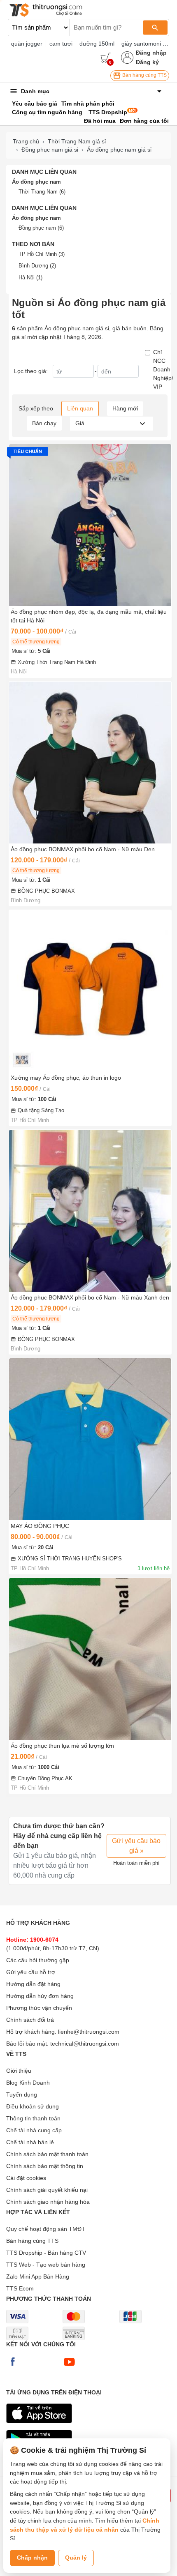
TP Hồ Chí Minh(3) (42, 254)
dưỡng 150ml (97, 44)
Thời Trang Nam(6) (42, 192)
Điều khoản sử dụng (33, 2106)
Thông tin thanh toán (33, 2118)
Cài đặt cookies (26, 2178)
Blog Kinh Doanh (28, 2083)
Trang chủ (26, 141)
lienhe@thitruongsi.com (89, 2032)
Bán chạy (44, 423)
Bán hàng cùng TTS (144, 75)
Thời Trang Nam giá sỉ (77, 141)
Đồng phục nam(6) (41, 228)
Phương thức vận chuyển (39, 2008)
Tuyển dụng (22, 2094)
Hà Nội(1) (30, 278)
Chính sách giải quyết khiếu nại (47, 2190)
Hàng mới (125, 408)
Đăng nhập (151, 53)
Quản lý (76, 2558)
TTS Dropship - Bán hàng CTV (46, 2253)
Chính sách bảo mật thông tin (45, 2166)
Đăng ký (147, 62)
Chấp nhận (32, 2558)
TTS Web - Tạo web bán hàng (46, 2265)
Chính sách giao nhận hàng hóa (48, 2202)
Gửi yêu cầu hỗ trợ (31, 1972)
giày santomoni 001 (147, 44)
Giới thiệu (19, 2071)
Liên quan (80, 408)
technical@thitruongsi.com (85, 2044)
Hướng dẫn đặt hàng (33, 1984)
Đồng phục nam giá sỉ (50, 150)
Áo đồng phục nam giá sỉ (119, 150)
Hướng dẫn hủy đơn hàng (40, 1996)
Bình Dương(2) (37, 266)
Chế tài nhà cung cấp (34, 2130)
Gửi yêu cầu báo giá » (136, 1846)
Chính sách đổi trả (30, 2020)
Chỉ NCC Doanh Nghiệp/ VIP (163, 369)
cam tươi (61, 44)
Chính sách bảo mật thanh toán (47, 2154)
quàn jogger (27, 44)
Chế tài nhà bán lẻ (30, 2142)
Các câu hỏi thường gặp (38, 1960)
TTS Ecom (20, 2288)
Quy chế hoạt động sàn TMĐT (46, 2229)
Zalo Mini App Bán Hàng (38, 2276)
